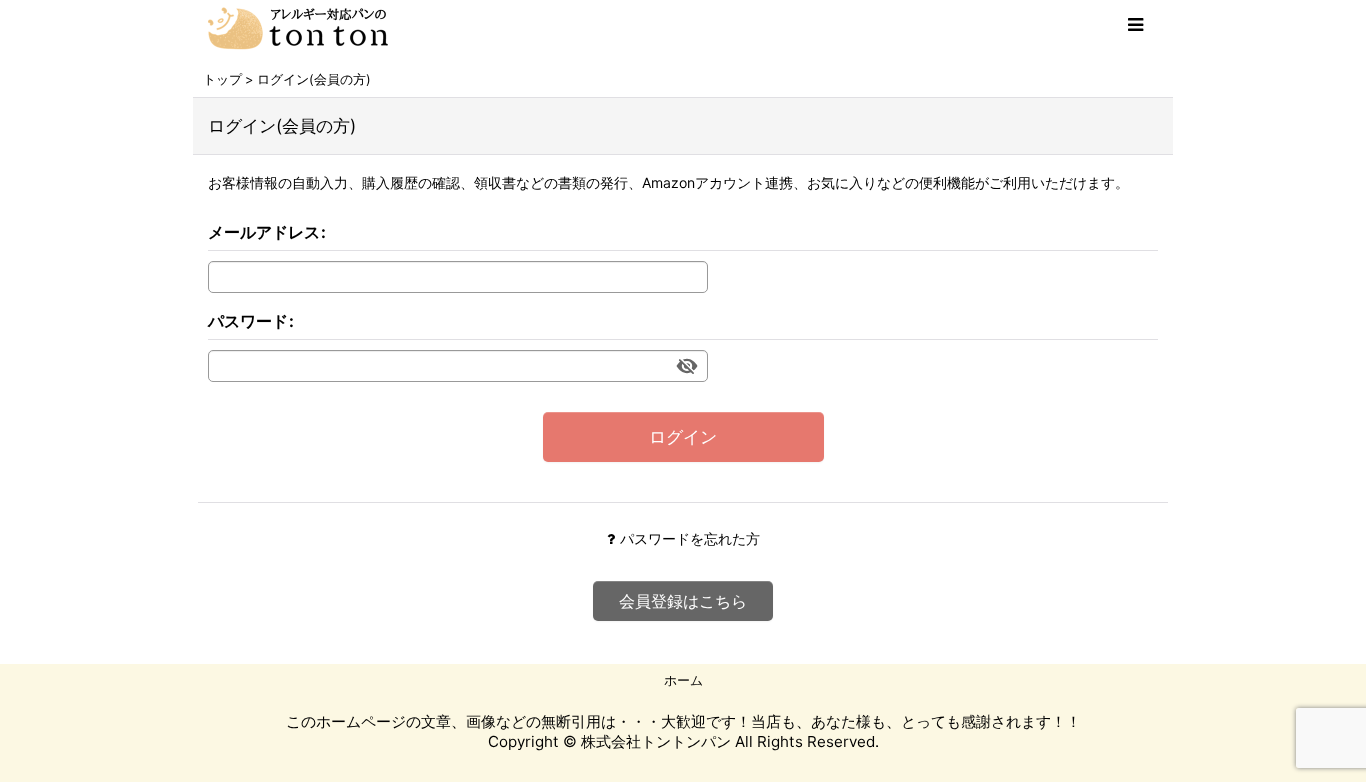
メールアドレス (264, 232)
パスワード (248, 321)
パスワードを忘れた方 (690, 538)
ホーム (683, 680)
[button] (1135, 25)
